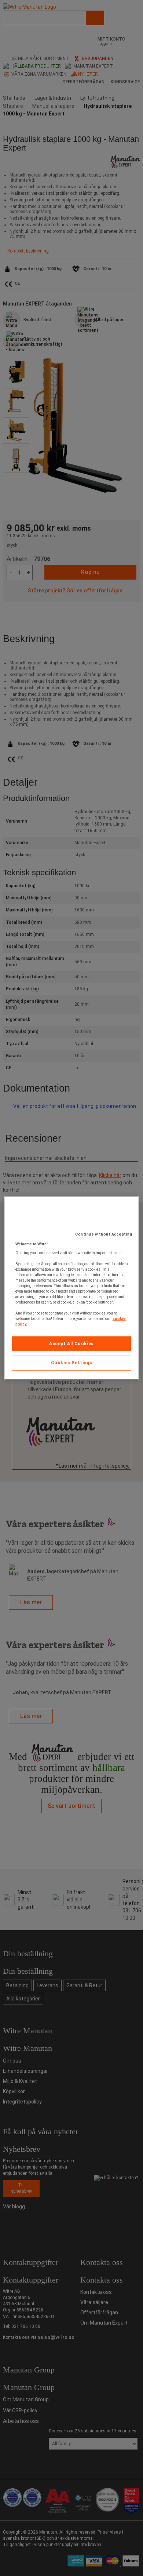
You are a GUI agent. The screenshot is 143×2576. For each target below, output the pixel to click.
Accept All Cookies (71, 1343)
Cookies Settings (72, 1363)
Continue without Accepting (104, 1234)
